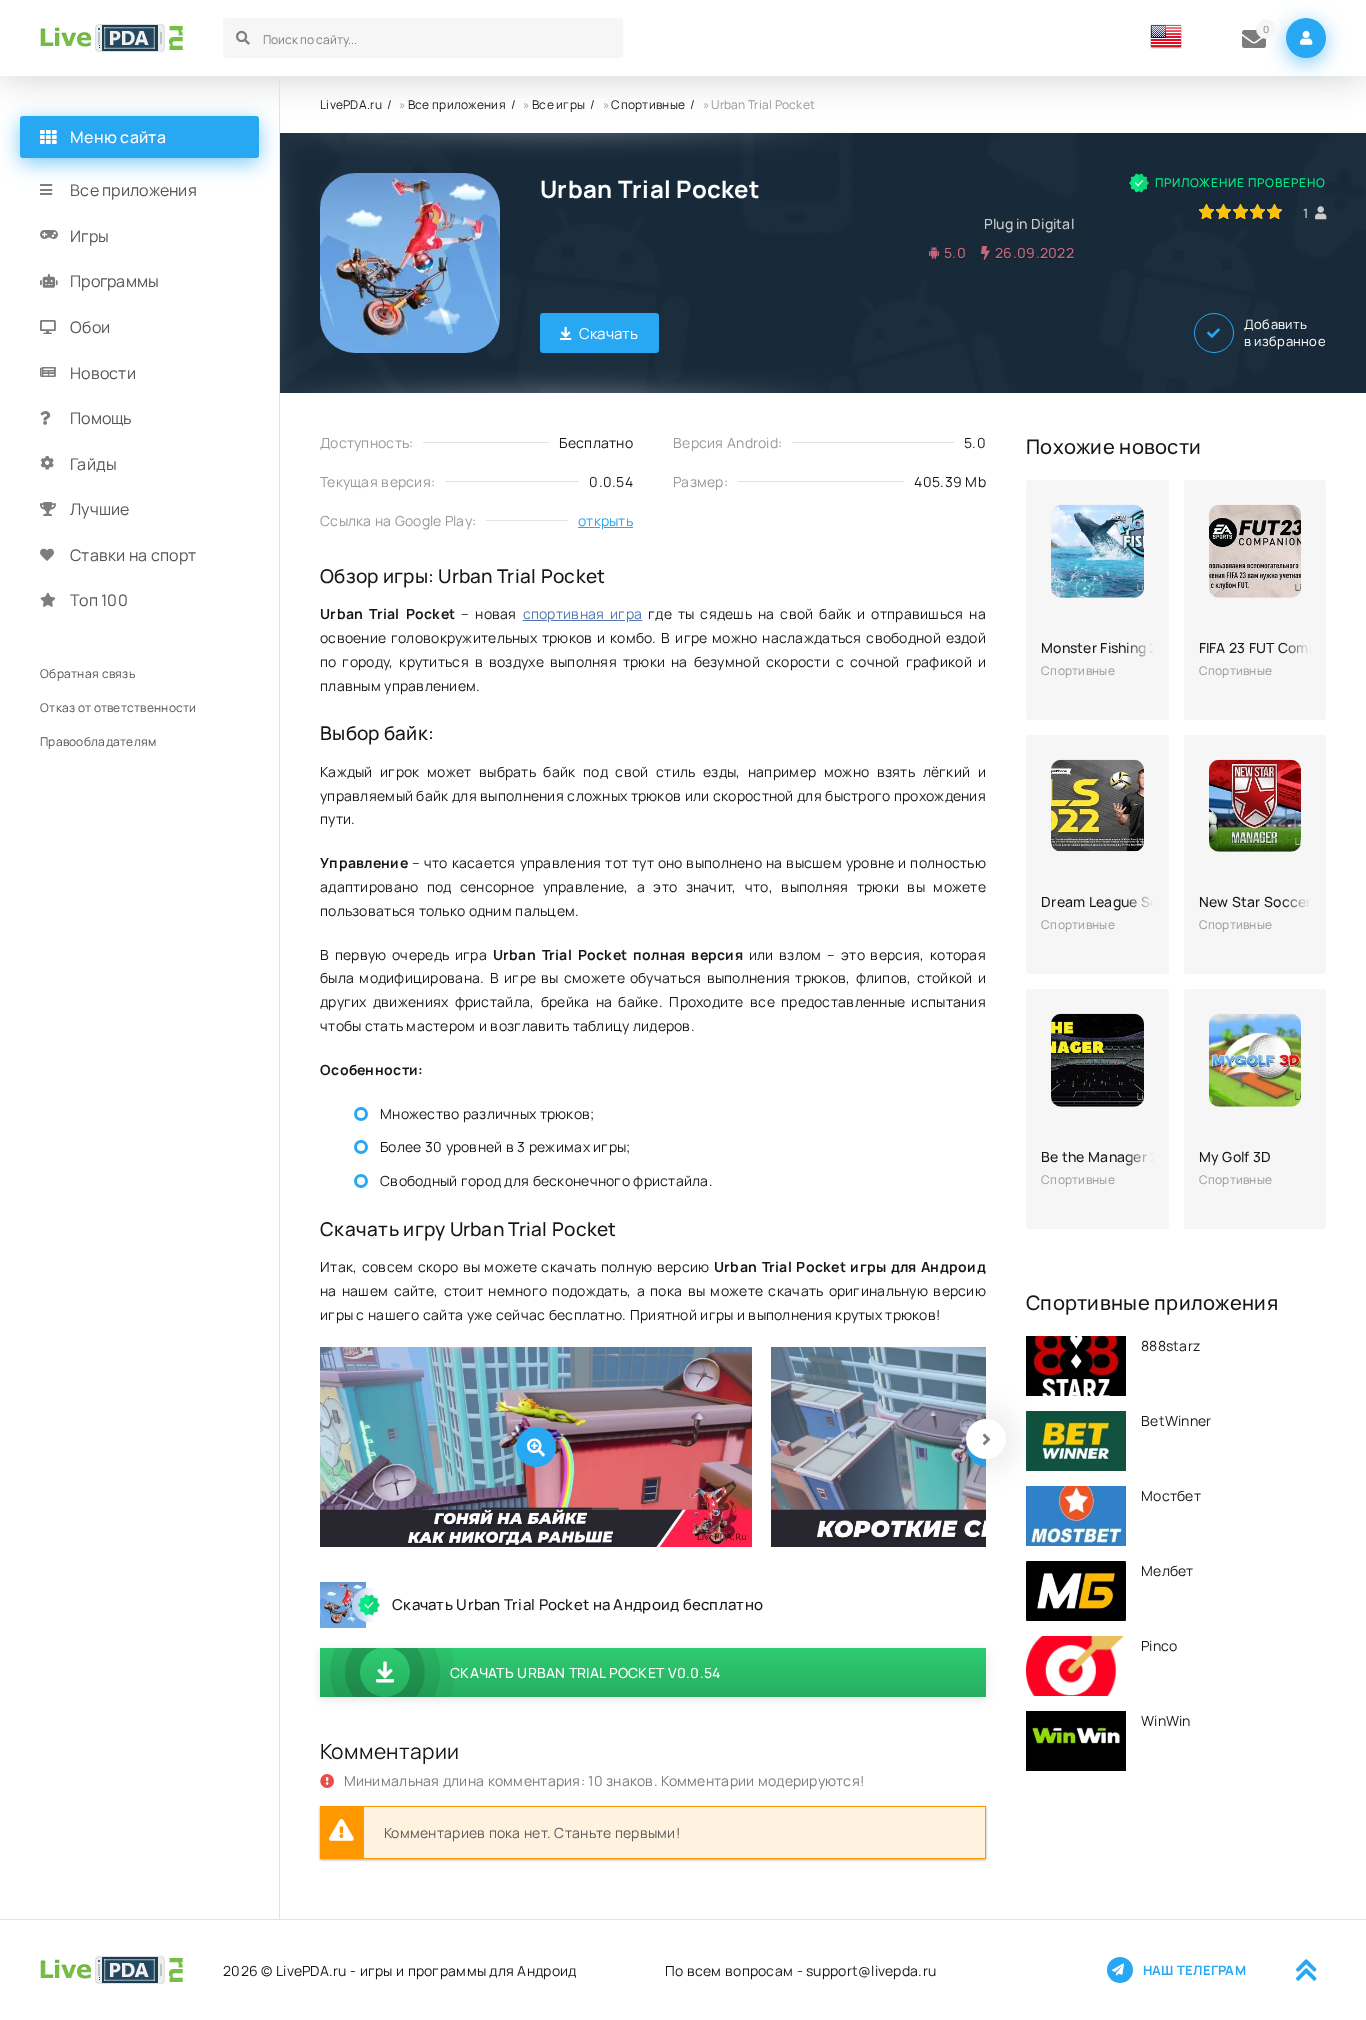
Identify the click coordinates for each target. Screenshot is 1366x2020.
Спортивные (648, 104)
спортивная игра (583, 613)
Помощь (101, 418)
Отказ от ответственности (118, 707)
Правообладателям (98, 741)
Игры (89, 236)
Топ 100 (99, 600)
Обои (90, 327)
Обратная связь (87, 673)
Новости (103, 372)
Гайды (93, 464)
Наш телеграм (1194, 1970)
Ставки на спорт (133, 555)
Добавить (1285, 333)
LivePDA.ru (351, 104)
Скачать (609, 333)
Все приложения (457, 104)
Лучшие (100, 509)
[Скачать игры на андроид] (111, 38)
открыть (605, 520)
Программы (115, 281)
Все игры (558, 104)
